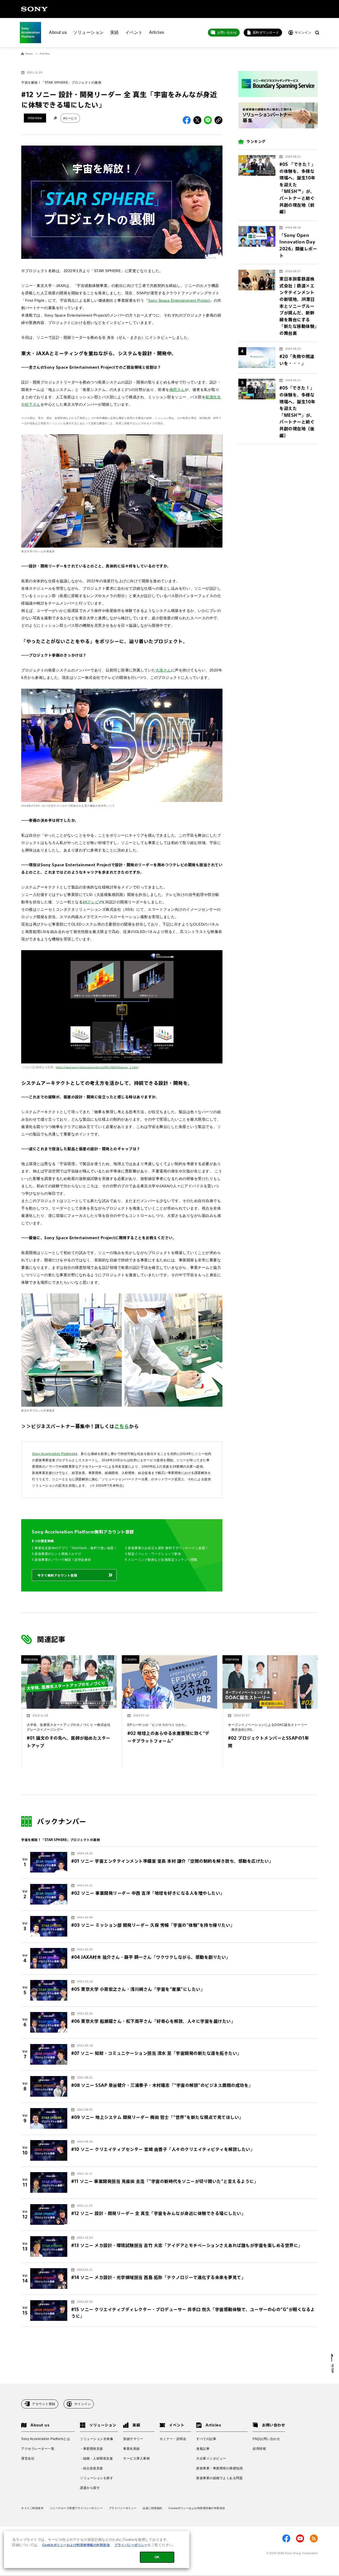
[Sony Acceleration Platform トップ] (30, 33)
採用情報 (259, 2449)
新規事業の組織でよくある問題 (219, 2478)
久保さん (163, 670)
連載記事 (203, 2449)
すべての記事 (206, 2439)
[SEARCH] (317, 33)
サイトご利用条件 (32, 2508)
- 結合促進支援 (92, 2468)
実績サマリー (133, 2439)
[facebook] (286, 2538)
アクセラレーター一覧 (38, 2449)
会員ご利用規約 (153, 2508)
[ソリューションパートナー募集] (278, 116)
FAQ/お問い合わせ (266, 2439)
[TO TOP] (333, 2363)
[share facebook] (187, 120)
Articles (157, 32)
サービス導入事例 (136, 2458)
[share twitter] (197, 120)
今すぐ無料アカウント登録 (57, 1575)
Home (29, 54)
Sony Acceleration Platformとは (46, 2439)
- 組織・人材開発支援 (96, 2458)
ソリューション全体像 (97, 2439)
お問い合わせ (227, 33)
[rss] (314, 2538)
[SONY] (34, 9)
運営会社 (28, 2458)
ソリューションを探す (97, 2478)
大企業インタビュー (211, 2458)
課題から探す (90, 2488)
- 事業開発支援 (92, 2449)
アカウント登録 (44, 2404)
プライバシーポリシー (123, 2508)
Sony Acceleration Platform (53, 1454)
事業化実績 (131, 2449)
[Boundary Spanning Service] (278, 84)
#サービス (70, 118)
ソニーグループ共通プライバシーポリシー (76, 2508)
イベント (134, 32)
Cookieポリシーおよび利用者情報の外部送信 (197, 2508)
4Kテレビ (91, 902)
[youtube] (300, 2538)
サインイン (83, 2404)
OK (157, 2557)
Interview (35, 118)
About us (58, 32)
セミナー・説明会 (173, 2439)
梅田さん (177, 390)
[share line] (208, 120)
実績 (115, 32)
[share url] (218, 120)
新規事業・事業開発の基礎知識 (219, 2468)
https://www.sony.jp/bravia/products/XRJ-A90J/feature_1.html (97, 1067)
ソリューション (88, 32)
